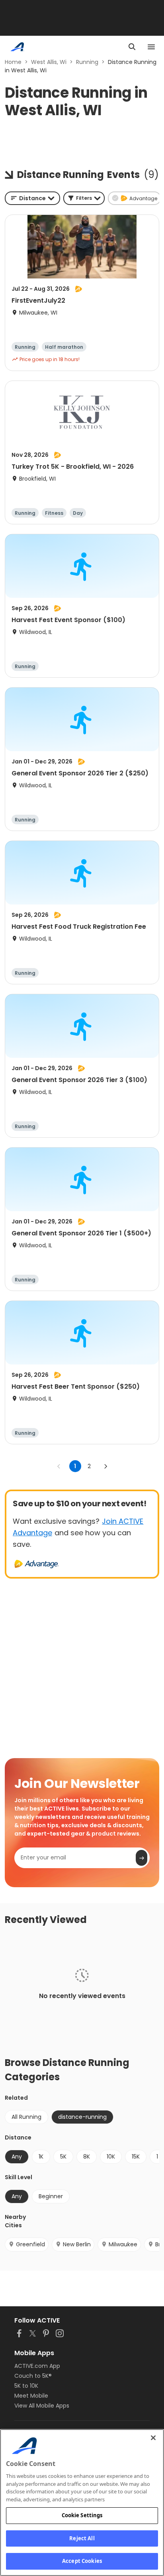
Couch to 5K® (33, 2376)
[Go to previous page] (59, 1466)
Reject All (82, 2538)
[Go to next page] (105, 1466)
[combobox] (32, 198)
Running (87, 62)
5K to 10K (26, 2386)
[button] (84, 198)
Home (13, 62)
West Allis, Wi (49, 62)
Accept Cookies (82, 2561)
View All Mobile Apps (42, 2406)
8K (87, 2157)
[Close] (153, 2438)
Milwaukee (123, 2244)
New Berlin (77, 2244)
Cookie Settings (82, 2515)
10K (111, 2157)
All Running (26, 2117)
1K (41, 2157)
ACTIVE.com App (37, 2366)
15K (136, 2157)
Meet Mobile (31, 2396)
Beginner (51, 2196)
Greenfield (30, 2244)
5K (63, 2157)
